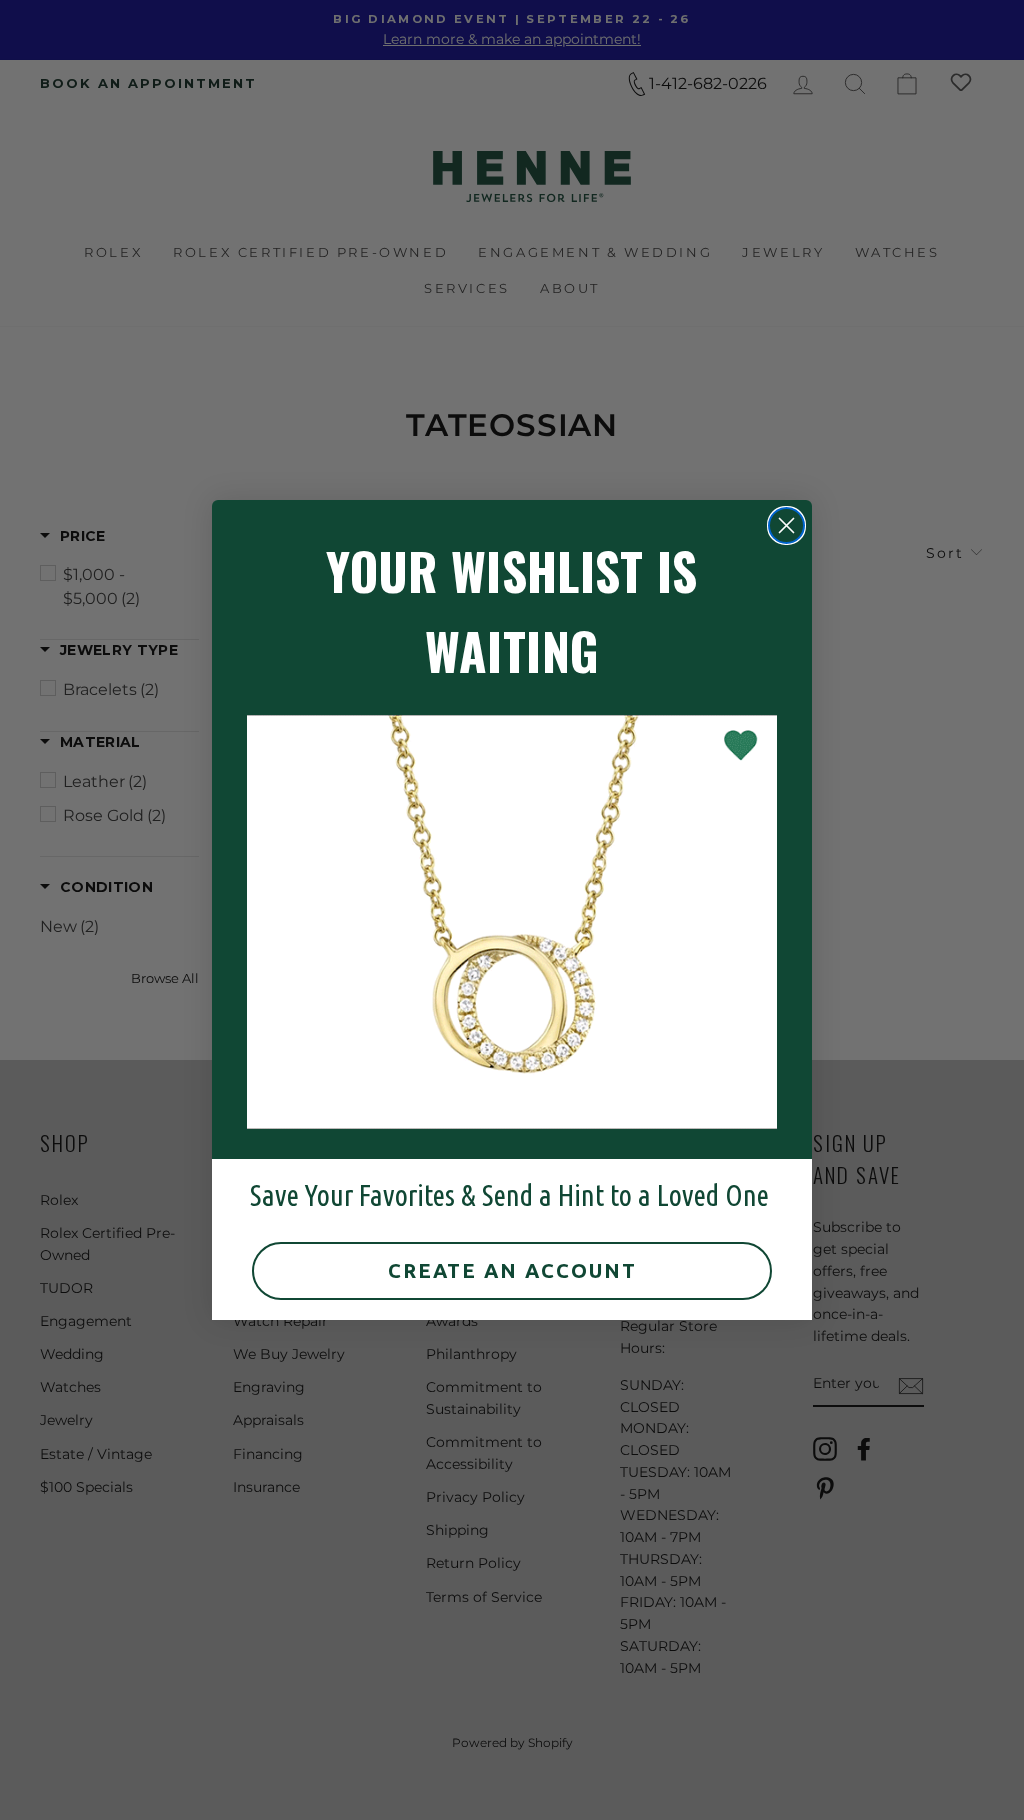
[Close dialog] (786, 525)
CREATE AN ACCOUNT (512, 1270)
